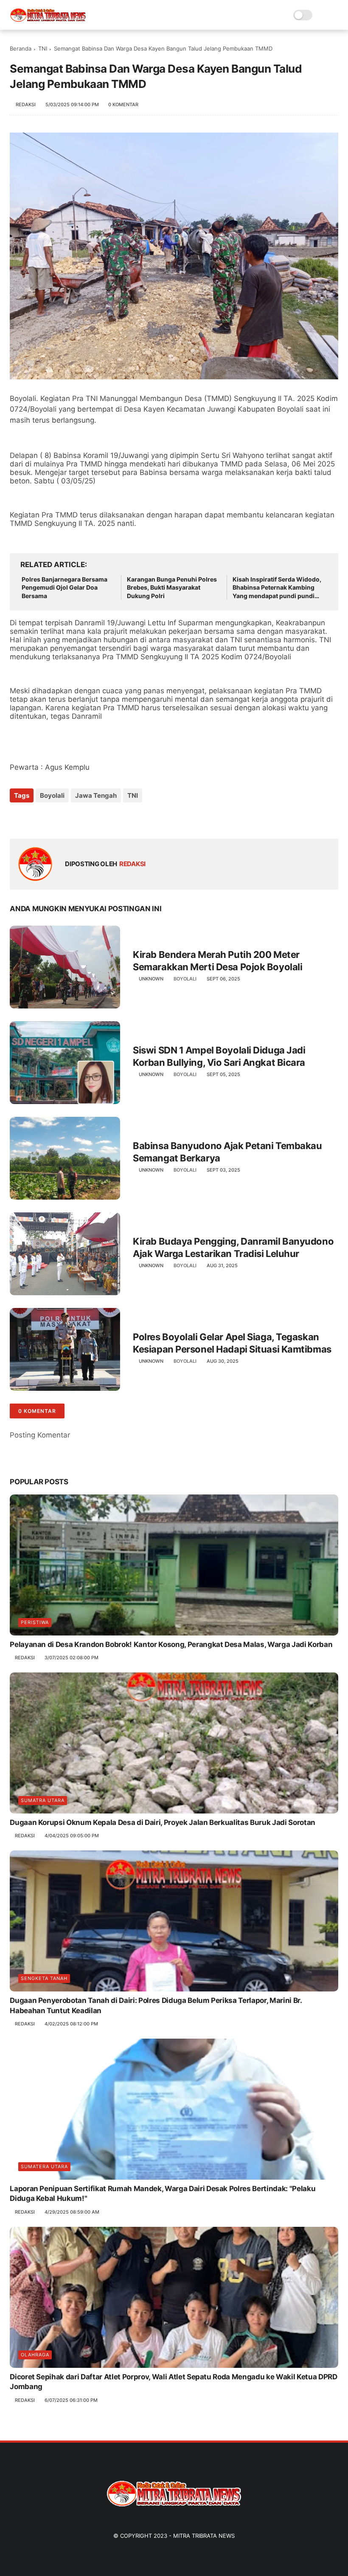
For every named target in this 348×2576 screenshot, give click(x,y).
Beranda (21, 48)
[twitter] (34, 818)
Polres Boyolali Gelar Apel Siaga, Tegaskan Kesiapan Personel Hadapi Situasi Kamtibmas (232, 1343)
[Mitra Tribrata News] (48, 20)
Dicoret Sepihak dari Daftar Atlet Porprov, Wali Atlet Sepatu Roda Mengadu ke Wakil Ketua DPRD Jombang (173, 2382)
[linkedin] (85, 818)
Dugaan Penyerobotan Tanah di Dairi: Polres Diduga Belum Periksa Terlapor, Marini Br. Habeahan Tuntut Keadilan (156, 2005)
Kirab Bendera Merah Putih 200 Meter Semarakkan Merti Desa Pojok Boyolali (217, 961)
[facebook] (17, 818)
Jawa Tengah (96, 795)
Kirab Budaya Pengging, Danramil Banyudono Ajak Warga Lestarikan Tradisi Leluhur (233, 1247)
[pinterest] (68, 818)
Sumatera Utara (44, 2166)
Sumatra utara (43, 1800)
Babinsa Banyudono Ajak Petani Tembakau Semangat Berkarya (227, 1152)
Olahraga (35, 2355)
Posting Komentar (40, 1435)
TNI (43, 48)
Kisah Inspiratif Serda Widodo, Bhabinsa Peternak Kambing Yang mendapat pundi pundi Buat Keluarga (277, 588)
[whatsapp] (51, 818)
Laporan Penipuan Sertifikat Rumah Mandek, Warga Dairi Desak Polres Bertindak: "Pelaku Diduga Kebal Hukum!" (163, 2194)
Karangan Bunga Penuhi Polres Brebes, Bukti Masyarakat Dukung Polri (172, 588)
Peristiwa (35, 1622)
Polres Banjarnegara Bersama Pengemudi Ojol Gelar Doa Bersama (65, 588)
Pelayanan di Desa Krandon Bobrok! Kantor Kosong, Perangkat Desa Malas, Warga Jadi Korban (171, 1644)
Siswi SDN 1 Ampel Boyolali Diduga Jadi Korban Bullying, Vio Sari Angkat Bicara (219, 1056)
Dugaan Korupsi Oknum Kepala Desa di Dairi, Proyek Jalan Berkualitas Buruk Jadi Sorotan (163, 1822)
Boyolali (52, 795)
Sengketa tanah (44, 1978)
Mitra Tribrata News (204, 2536)
